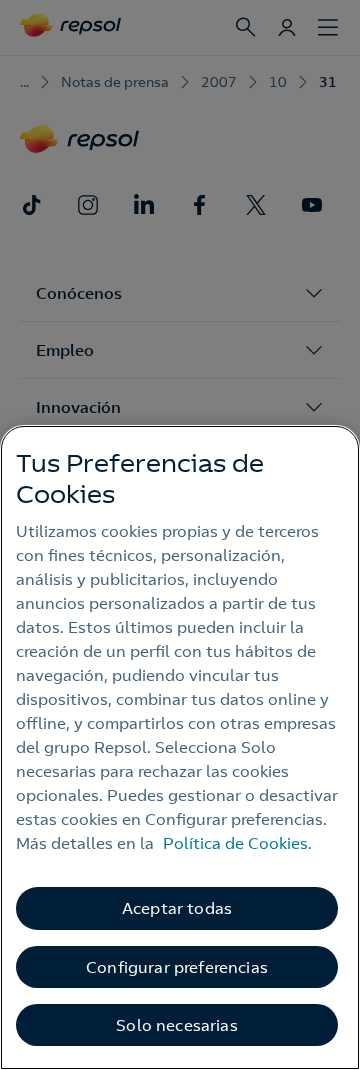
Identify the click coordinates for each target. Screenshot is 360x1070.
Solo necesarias (176, 1025)
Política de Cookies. (237, 843)
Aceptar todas (177, 908)
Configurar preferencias (177, 967)
